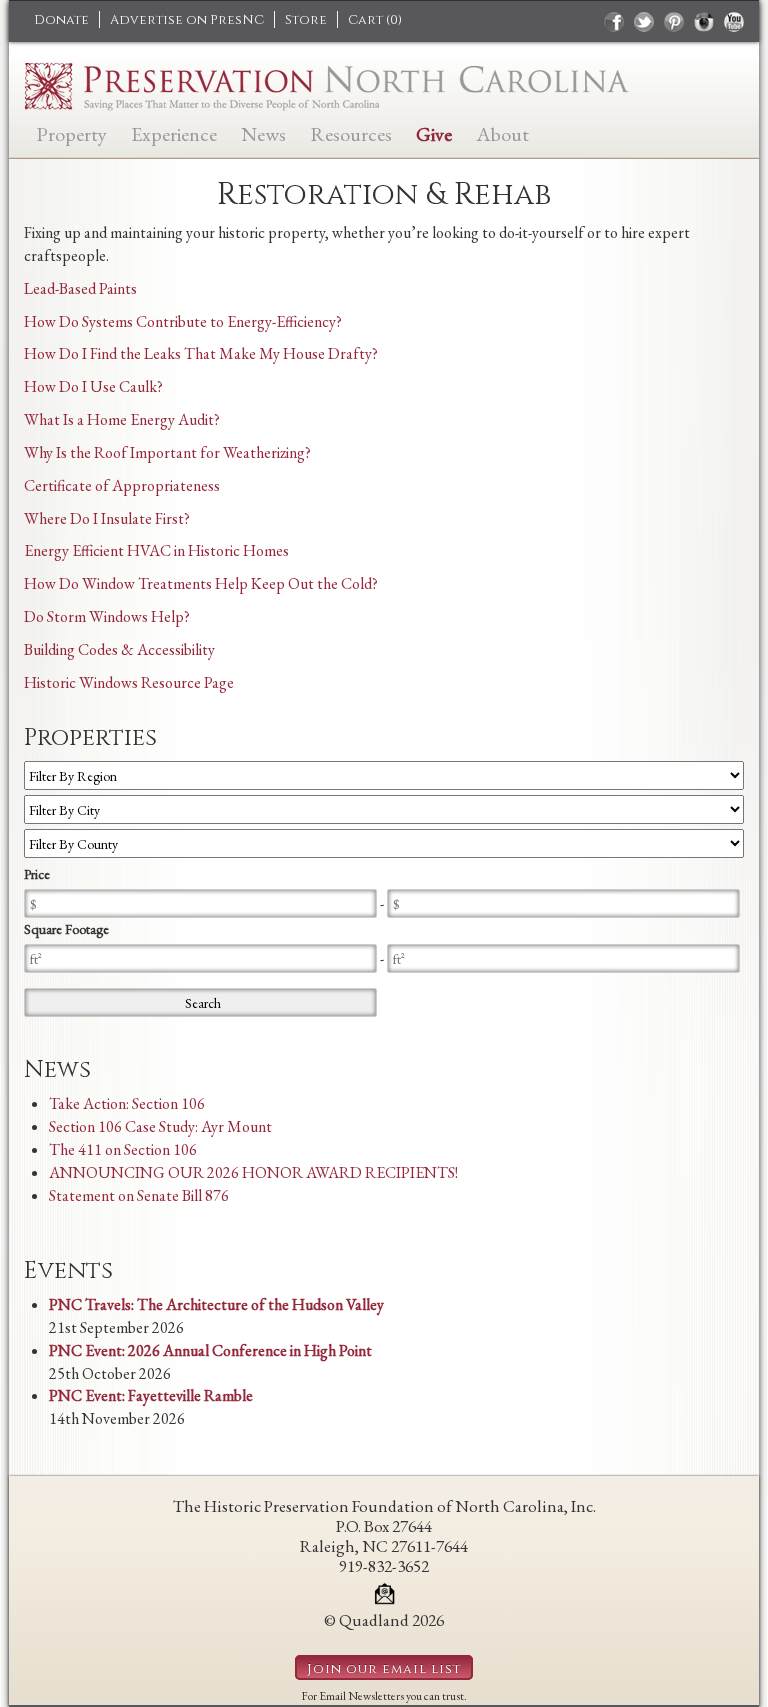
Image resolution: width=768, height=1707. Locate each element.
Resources (351, 132)
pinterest (674, 22)
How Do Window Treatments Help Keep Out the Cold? (201, 583)
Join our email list (384, 1669)
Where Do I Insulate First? (107, 518)
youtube (734, 22)
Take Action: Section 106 (127, 1103)
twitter (644, 22)
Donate (61, 20)
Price (37, 874)
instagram (704, 22)
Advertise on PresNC (187, 20)
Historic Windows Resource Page (129, 682)
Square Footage (66, 929)
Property (71, 132)
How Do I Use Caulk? (93, 386)
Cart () (375, 20)
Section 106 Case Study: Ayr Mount (160, 1126)
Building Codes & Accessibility (119, 649)
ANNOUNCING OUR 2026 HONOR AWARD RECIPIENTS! (253, 1172)
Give (434, 132)
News (263, 132)
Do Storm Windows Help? (107, 616)
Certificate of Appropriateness (122, 485)
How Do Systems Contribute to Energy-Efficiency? (183, 321)
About (502, 132)
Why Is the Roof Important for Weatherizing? (167, 452)
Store (306, 20)
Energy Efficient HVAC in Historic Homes (156, 550)
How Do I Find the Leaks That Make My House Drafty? (201, 353)
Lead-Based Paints (80, 288)
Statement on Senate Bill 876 (139, 1195)
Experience (174, 132)
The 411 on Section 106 (123, 1149)
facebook (614, 22)
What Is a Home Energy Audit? (122, 419)
